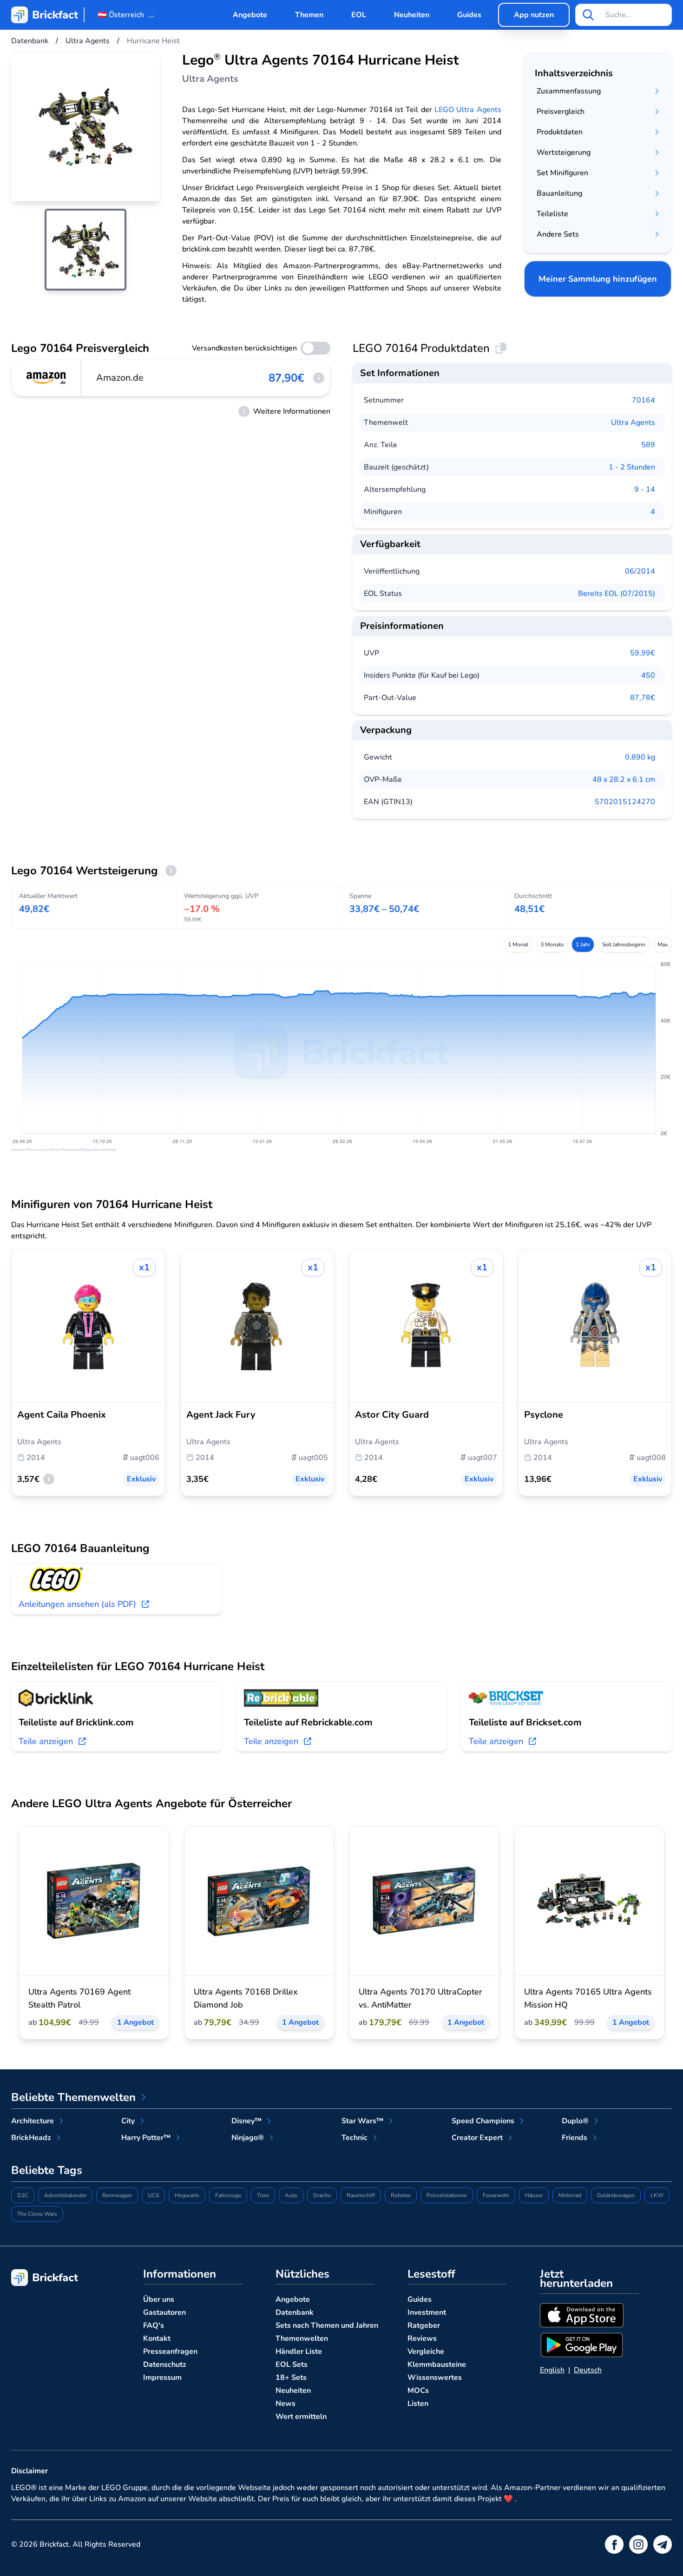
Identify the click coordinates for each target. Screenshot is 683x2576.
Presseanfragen (170, 2351)
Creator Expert (477, 2138)
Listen (418, 2404)
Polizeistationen (447, 2195)
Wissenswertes (435, 2378)
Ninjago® (248, 2138)
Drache (322, 2195)
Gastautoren (164, 2312)
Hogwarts (187, 2195)
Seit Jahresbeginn (624, 945)
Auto (291, 2195)
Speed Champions (483, 2121)
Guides (469, 15)
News (286, 2404)
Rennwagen (117, 2195)
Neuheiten (412, 15)
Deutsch (588, 2370)
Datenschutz (165, 2365)
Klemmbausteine (437, 2365)
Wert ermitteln (301, 2417)
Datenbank (295, 2312)
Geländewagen (616, 2195)
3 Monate (552, 945)
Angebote (250, 15)
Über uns (159, 2299)
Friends (575, 2138)
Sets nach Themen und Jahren (327, 2325)
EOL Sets (292, 2365)
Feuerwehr (496, 2195)
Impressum (162, 2378)
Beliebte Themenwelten (73, 2097)
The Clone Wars (37, 2214)
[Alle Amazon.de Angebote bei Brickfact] (46, 378)
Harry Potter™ (146, 2138)
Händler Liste (299, 2351)
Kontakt (157, 2338)
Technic (355, 2138)
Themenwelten (302, 2338)
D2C (23, 2195)
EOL (359, 15)
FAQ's (154, 2325)
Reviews (422, 2338)
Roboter (401, 2195)
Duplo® (575, 2121)
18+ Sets (291, 2378)
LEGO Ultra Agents (468, 110)
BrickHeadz (31, 2138)
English (552, 2370)
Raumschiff (361, 2195)
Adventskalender (65, 2195)
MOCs (418, 2391)
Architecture (33, 2121)
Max (663, 945)
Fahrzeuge (228, 2195)
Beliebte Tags (47, 2170)
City (128, 2121)
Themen (309, 15)
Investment (427, 2312)
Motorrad (570, 2195)
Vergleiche (426, 2351)
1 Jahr (583, 945)
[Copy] (501, 348)
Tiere (263, 2195)
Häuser (534, 2195)
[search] (588, 15)
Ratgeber (424, 2325)
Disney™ (246, 2121)
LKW (657, 2195)
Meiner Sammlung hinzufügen (598, 279)
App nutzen (534, 15)
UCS (153, 2195)
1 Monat (518, 945)
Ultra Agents (633, 423)
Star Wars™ (362, 2121)
